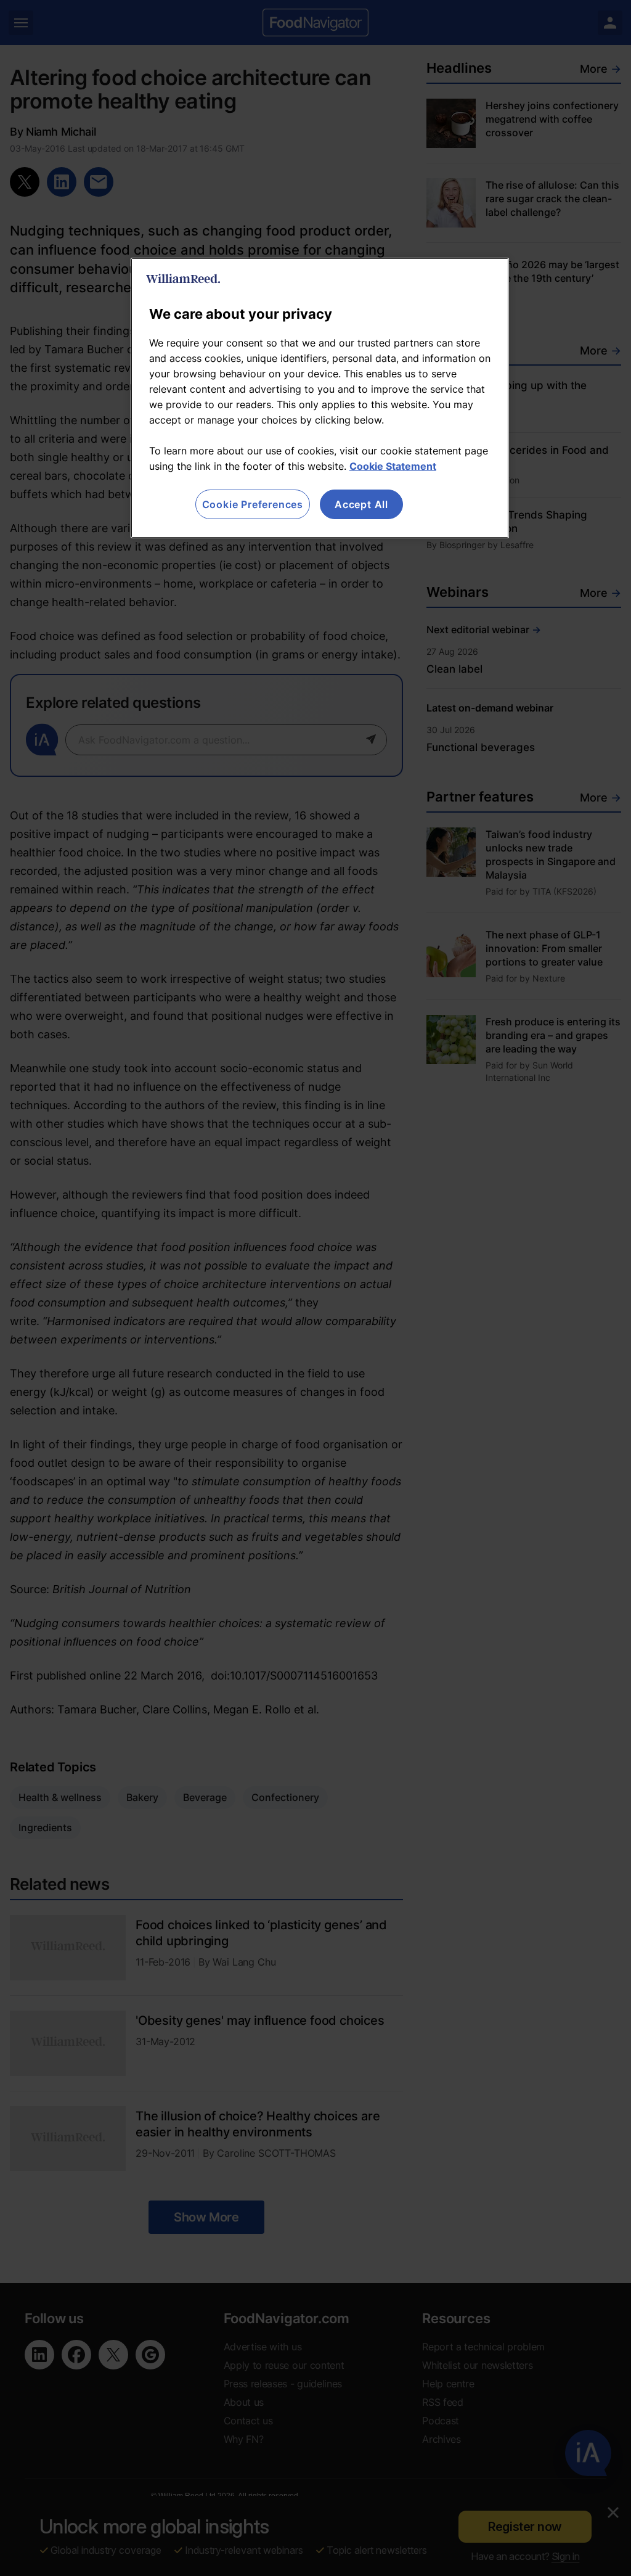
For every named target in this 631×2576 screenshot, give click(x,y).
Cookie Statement (393, 466)
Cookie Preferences (253, 504)
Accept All (361, 504)
